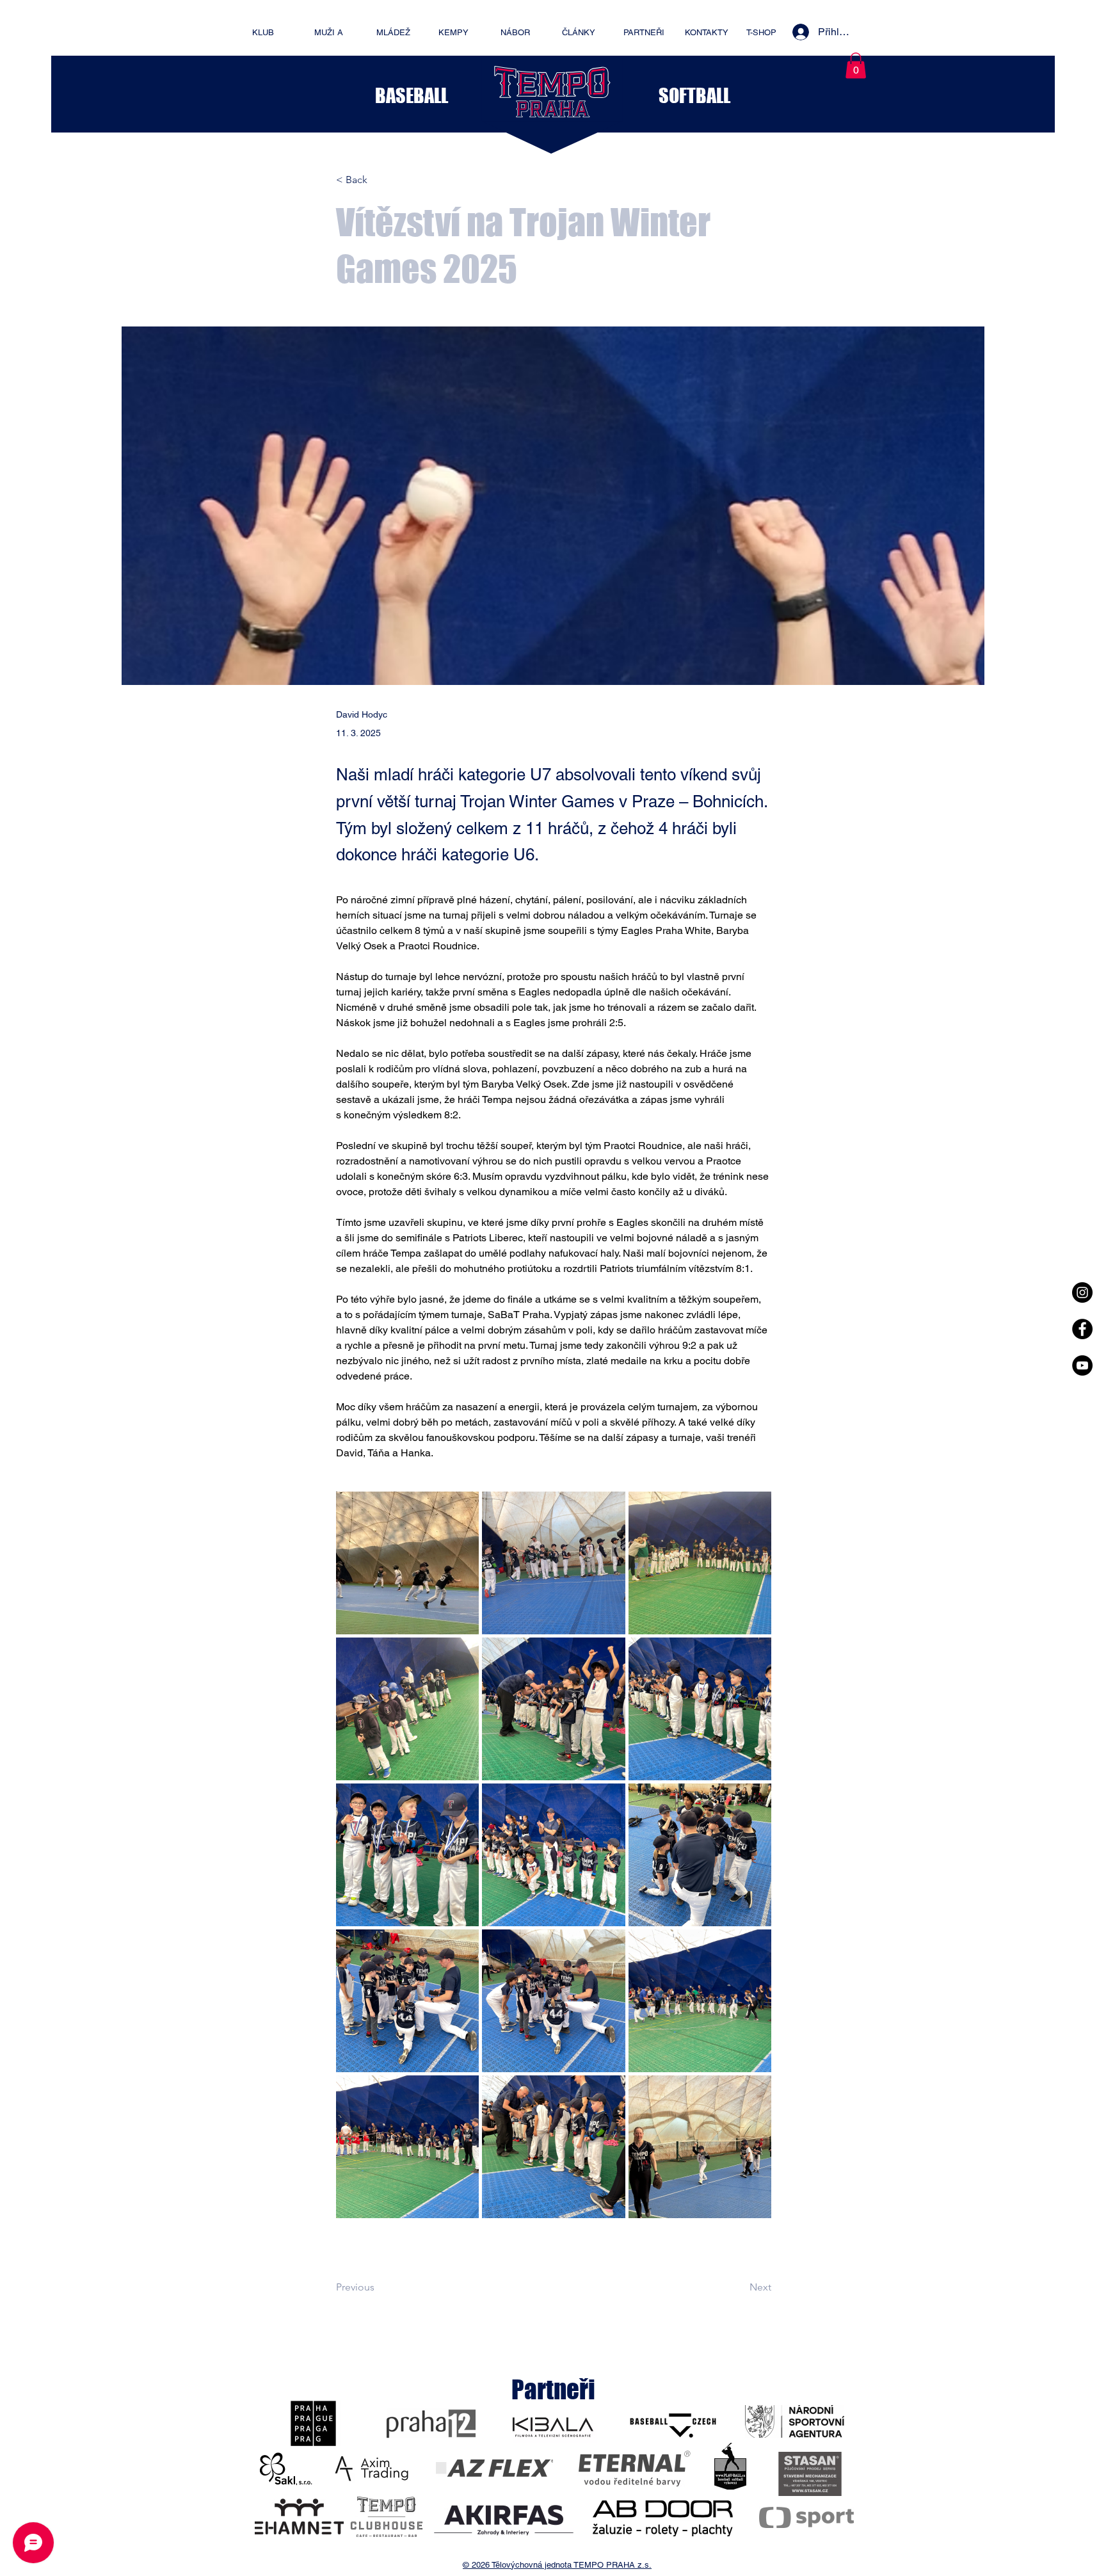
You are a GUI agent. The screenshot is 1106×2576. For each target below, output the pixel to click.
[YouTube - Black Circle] (1082, 1365)
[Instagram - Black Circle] (1082, 1292)
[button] (856, 66)
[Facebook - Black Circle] (1082, 1329)
